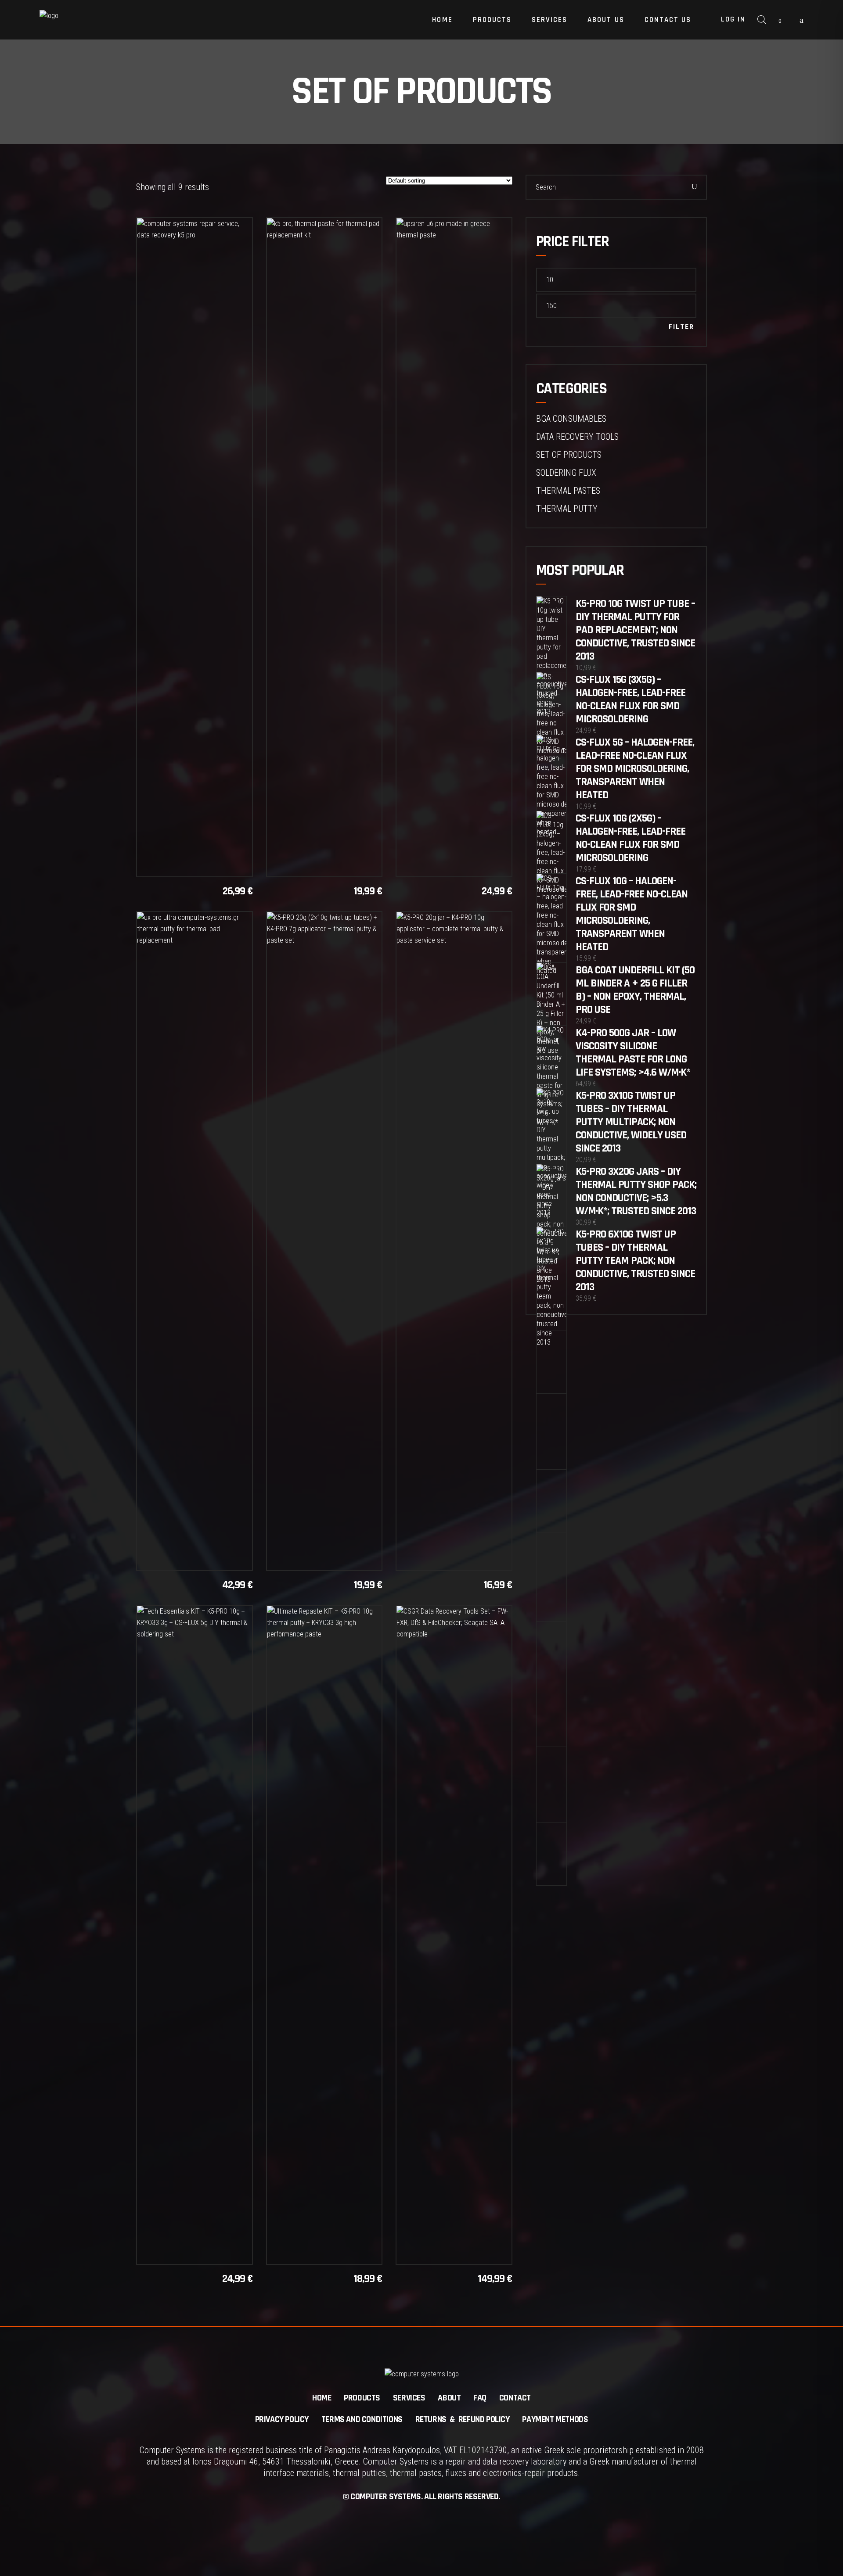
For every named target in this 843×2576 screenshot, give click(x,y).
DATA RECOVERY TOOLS (577, 437)
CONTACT (515, 2398)
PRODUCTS (362, 2398)
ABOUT (449, 2398)
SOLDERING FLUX (566, 473)
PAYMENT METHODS (555, 2419)
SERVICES (409, 2398)
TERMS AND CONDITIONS (362, 2419)
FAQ (480, 2398)
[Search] (694, 187)
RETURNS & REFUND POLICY (463, 2419)
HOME (322, 2398)
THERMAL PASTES (568, 491)
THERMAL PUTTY (567, 509)
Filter (681, 327)
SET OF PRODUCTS (569, 455)
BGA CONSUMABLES (571, 419)
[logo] (94, 20)
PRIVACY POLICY (282, 2419)
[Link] (802, 20)
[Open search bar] (762, 20)
